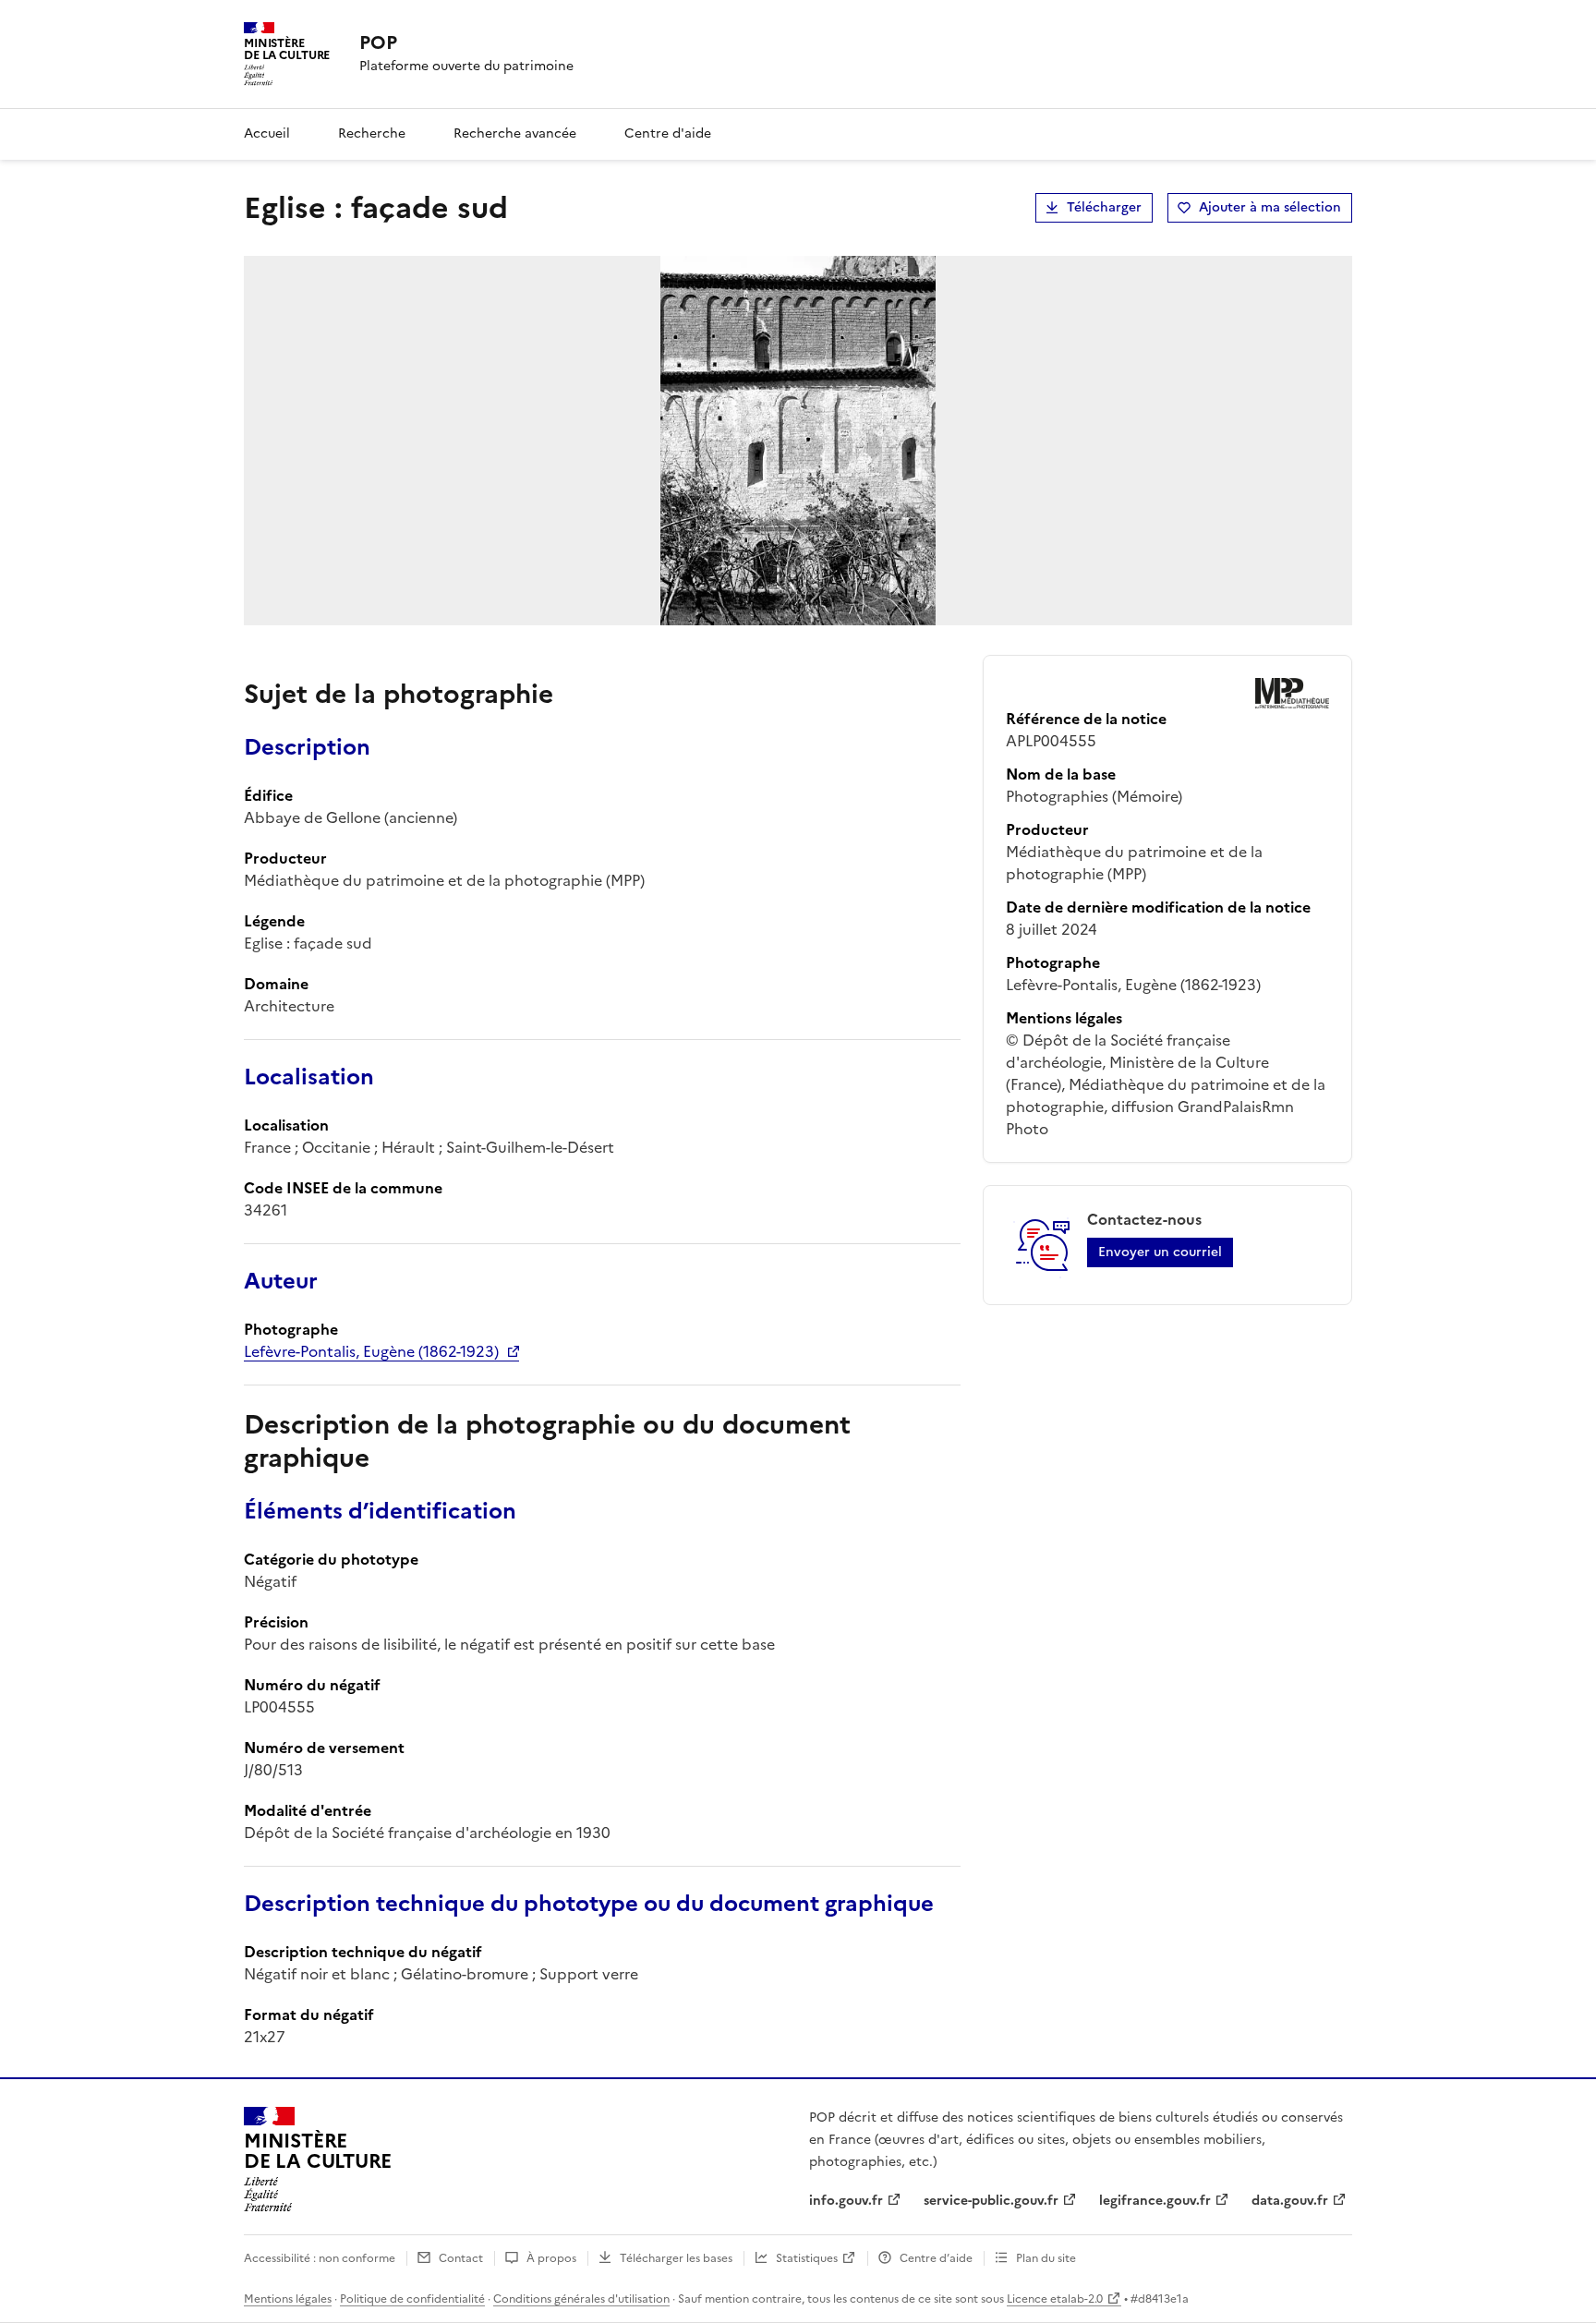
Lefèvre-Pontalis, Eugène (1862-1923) (371, 1351)
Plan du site (1046, 2258)
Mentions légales (288, 2299)
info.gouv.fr (846, 2201)
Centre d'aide (668, 133)
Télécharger (1104, 207)
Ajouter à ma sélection (1270, 207)
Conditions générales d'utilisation (581, 2299)
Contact (461, 2258)
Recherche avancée (515, 133)
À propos (551, 2258)
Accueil (267, 133)
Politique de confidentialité (412, 2299)
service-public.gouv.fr (991, 2201)
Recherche (372, 133)
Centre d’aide (936, 2258)
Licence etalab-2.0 (1055, 2299)
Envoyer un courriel (1160, 1252)
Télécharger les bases (676, 2258)
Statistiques (807, 2258)
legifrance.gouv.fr (1155, 2201)
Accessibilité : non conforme (320, 2258)
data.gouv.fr (1290, 2201)
